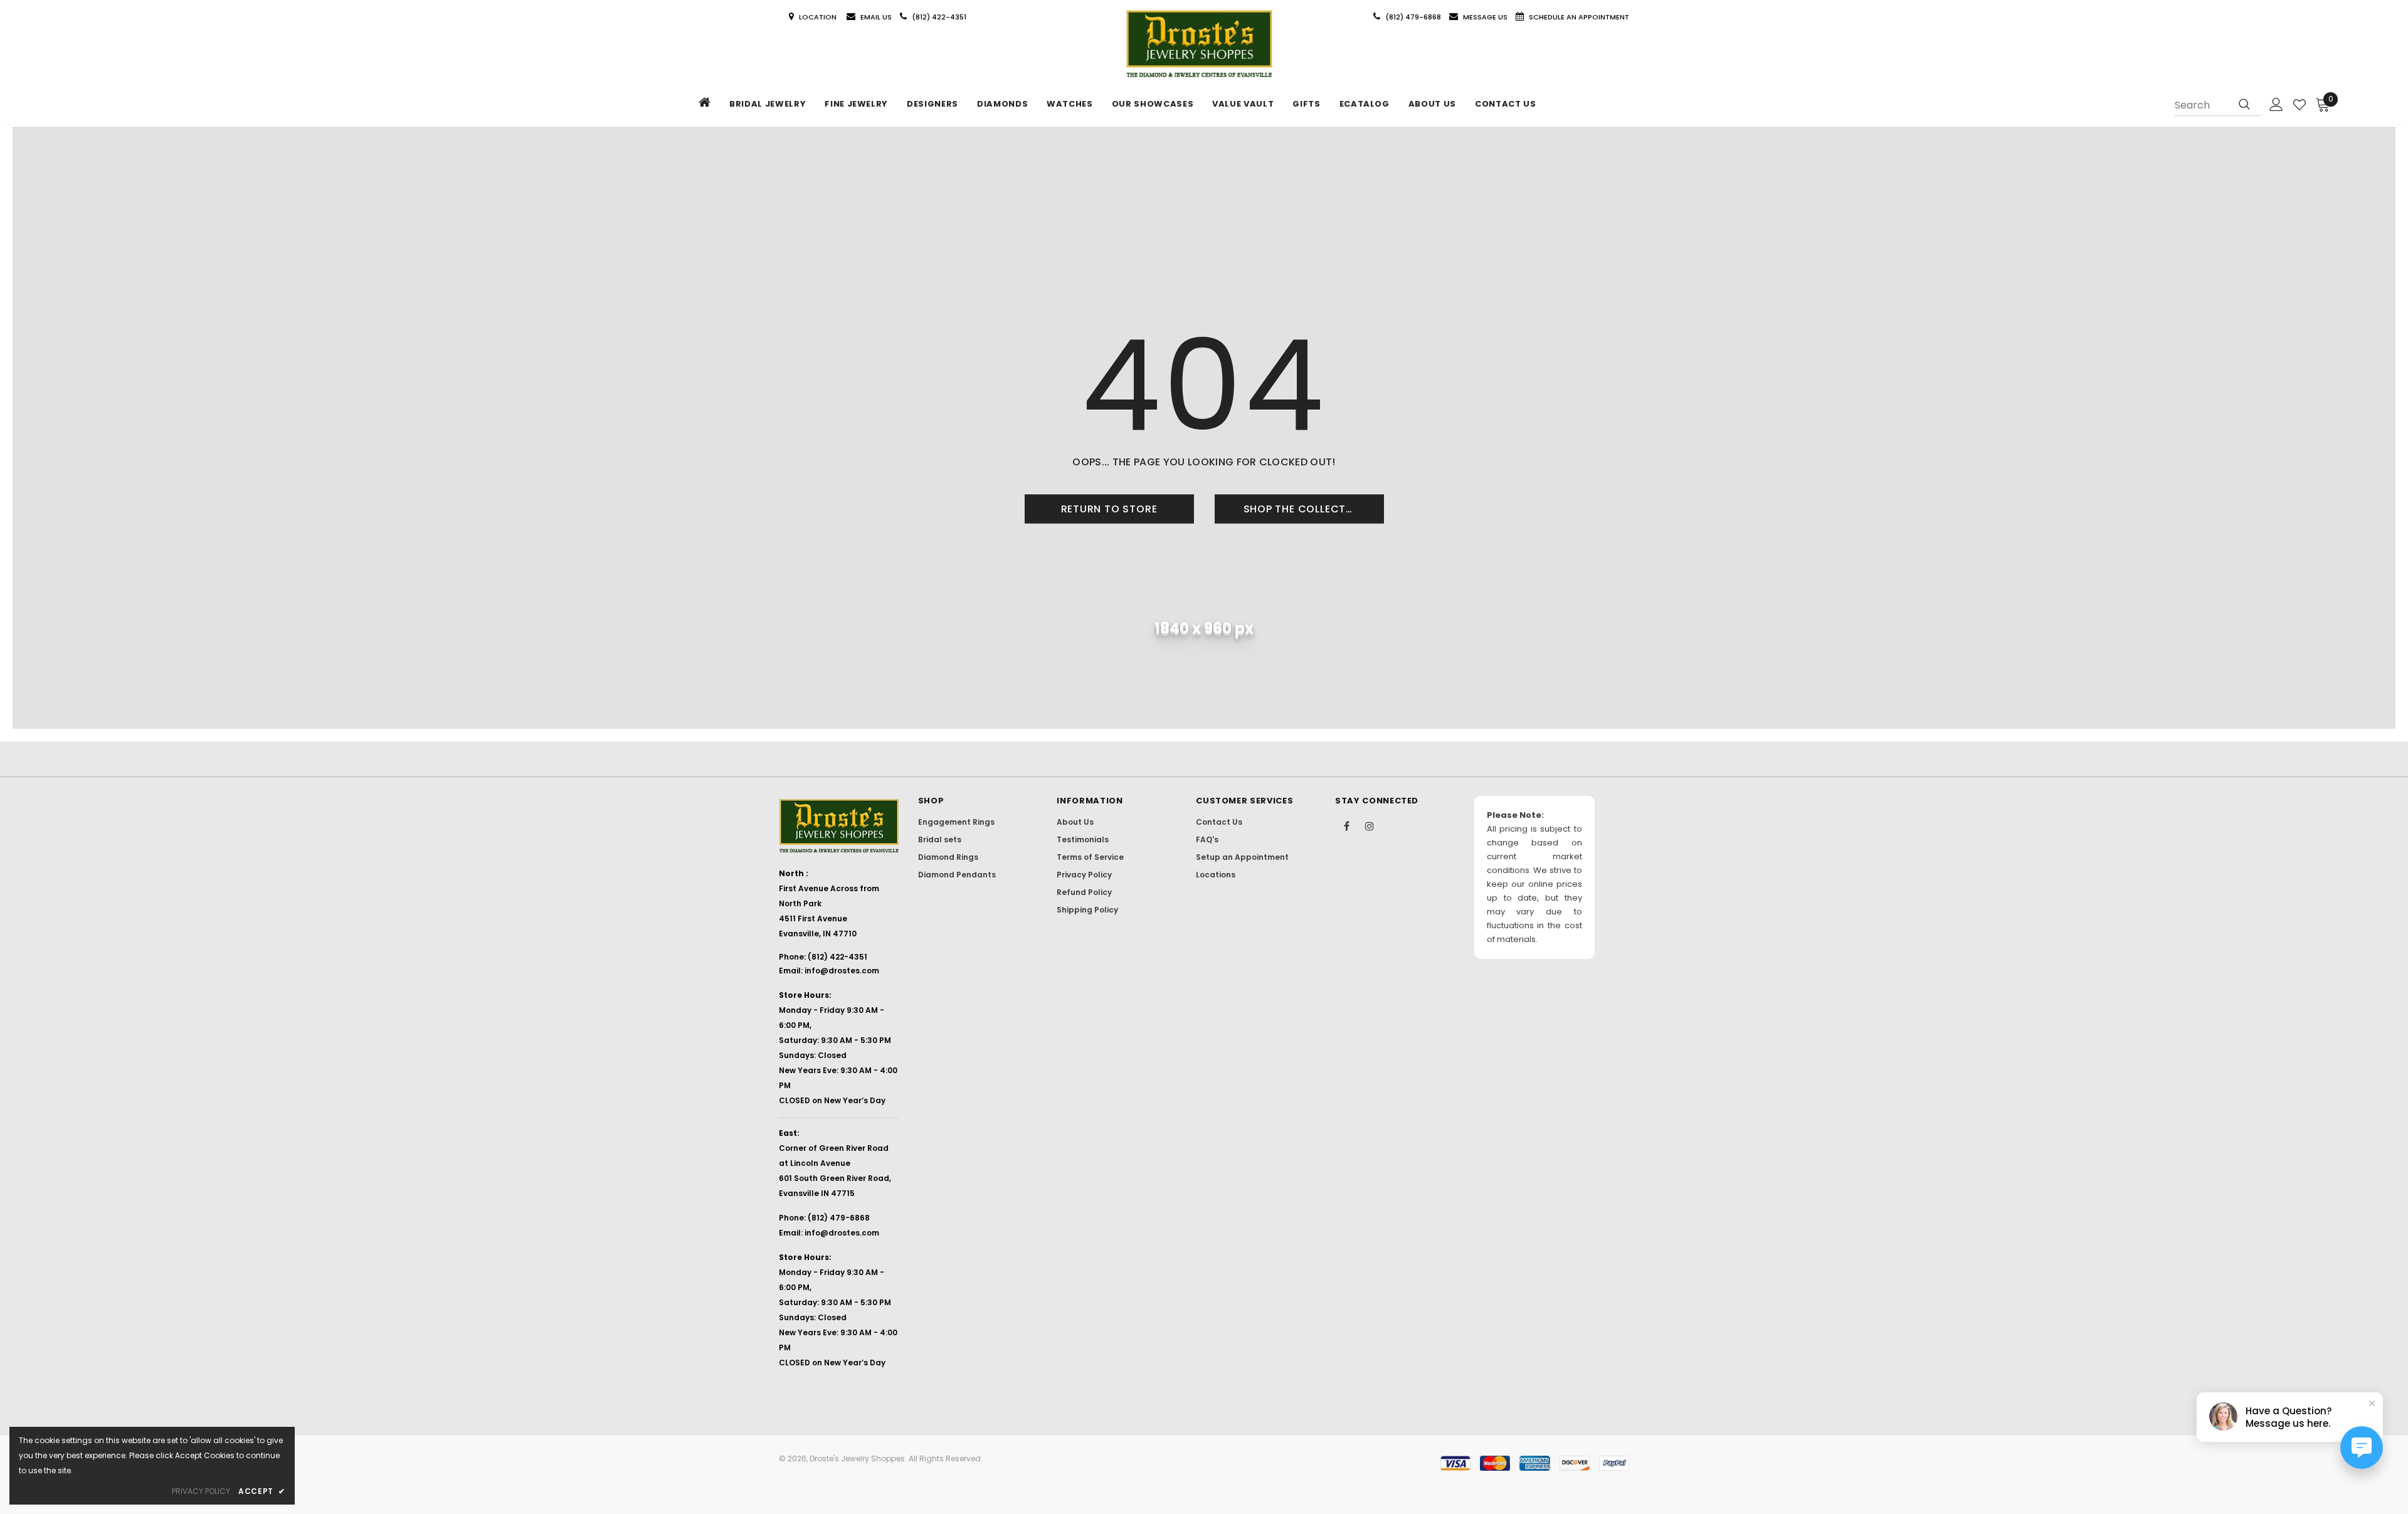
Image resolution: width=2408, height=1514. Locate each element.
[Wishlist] (2300, 105)
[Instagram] (1370, 825)
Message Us (1486, 17)
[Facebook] (1346, 825)
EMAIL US (876, 17)
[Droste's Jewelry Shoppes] (1199, 44)
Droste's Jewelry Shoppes (857, 1458)
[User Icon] (2276, 104)
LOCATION (819, 17)
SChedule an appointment (1579, 17)
